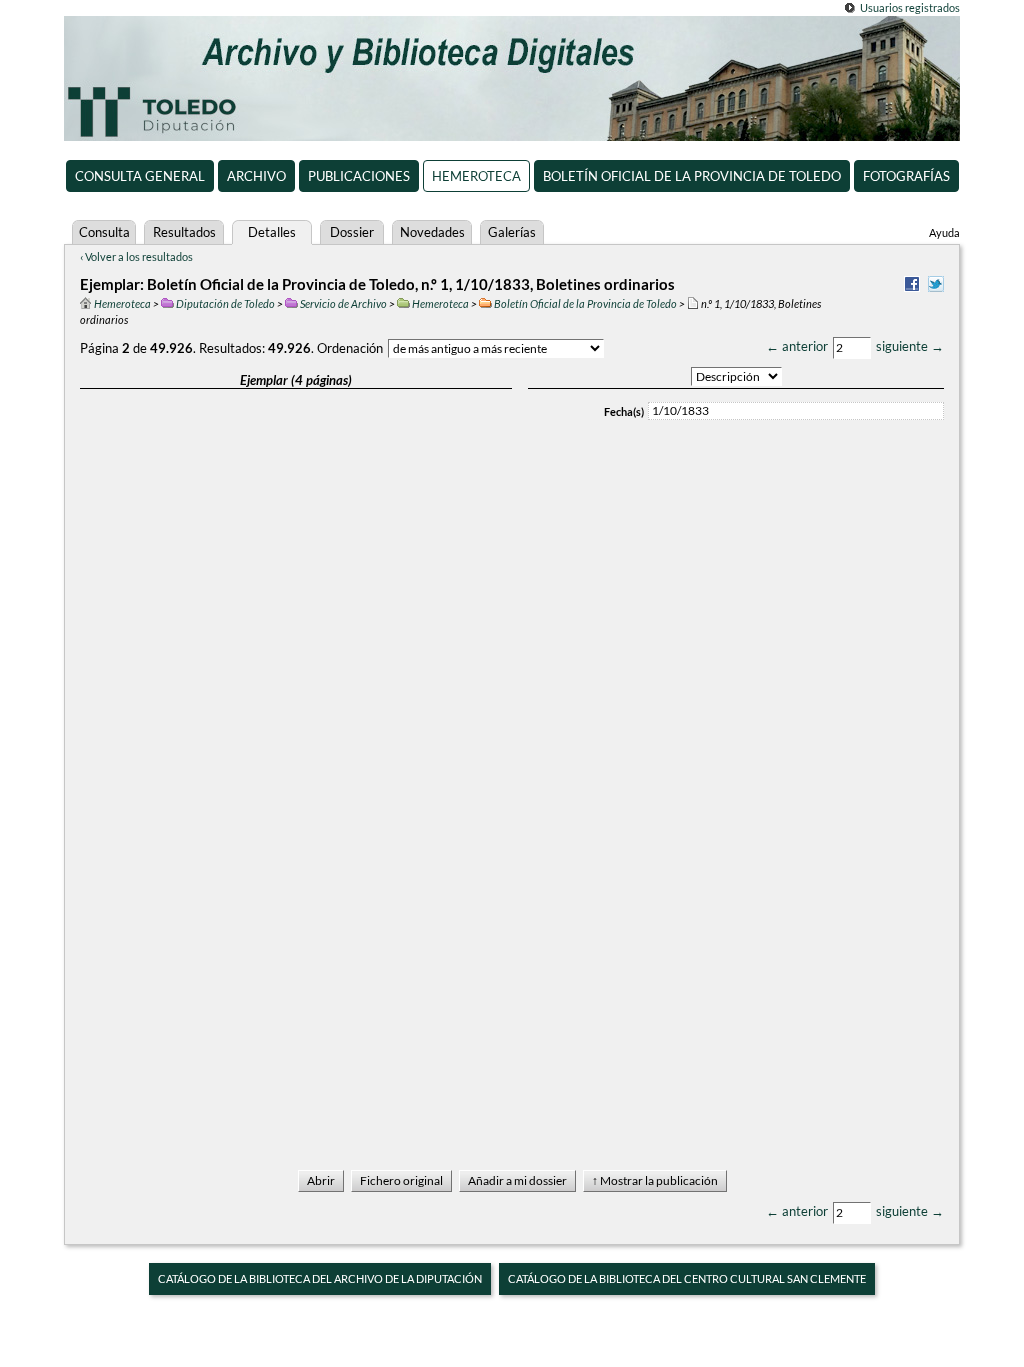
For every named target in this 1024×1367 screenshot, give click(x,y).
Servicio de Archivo (343, 303)
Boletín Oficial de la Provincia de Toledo (692, 176)
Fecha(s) (624, 411)
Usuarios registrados (910, 7)
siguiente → (910, 346)
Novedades (432, 232)
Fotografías (906, 176)
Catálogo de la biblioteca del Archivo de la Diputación (320, 1278)
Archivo (256, 176)
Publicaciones (359, 176)
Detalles (272, 232)
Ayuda (944, 232)
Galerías (512, 232)
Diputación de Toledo (225, 303)
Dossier (352, 232)
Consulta (104, 232)
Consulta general (140, 176)
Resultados (184, 232)
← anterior (797, 346)
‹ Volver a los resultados (136, 256)
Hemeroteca (476, 176)
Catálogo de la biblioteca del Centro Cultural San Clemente (687, 1278)
